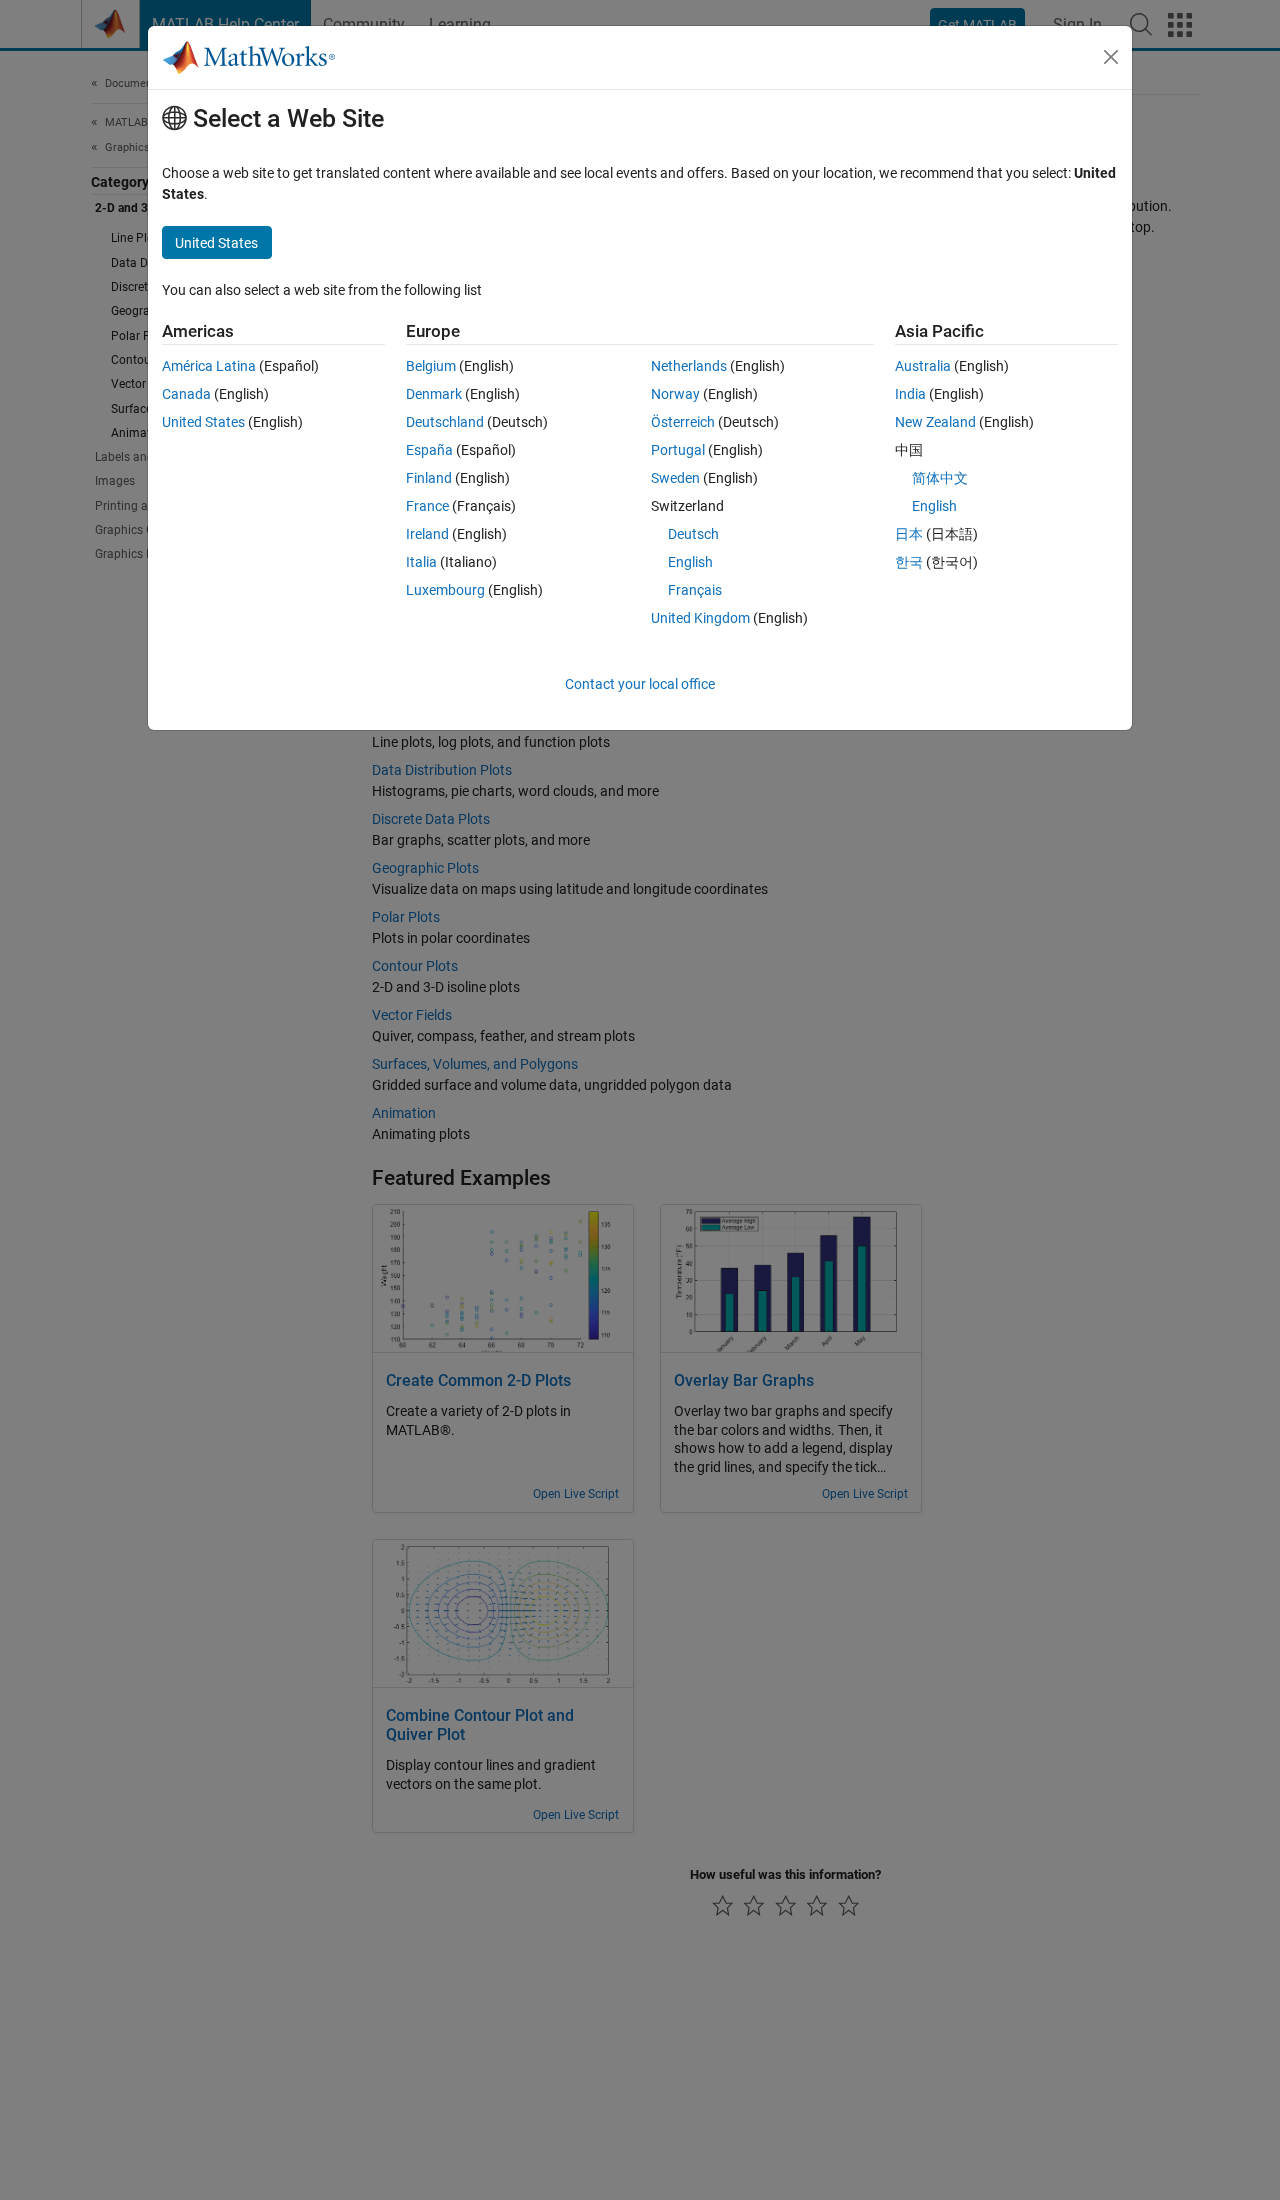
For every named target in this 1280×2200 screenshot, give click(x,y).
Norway (675, 394)
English (690, 562)
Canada (186, 394)
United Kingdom (700, 618)
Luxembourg (445, 590)
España (429, 450)
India (910, 394)
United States (203, 422)
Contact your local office (640, 684)
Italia (421, 562)
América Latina (209, 366)
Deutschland (445, 422)
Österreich (683, 422)
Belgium (431, 366)
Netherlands (689, 366)
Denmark (434, 394)
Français (695, 590)
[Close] (1111, 57)
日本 (909, 534)
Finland (429, 478)
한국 (909, 562)
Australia (923, 366)
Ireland (427, 534)
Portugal (678, 450)
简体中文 (940, 478)
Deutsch (693, 534)
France (427, 506)
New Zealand (935, 422)
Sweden (675, 478)
